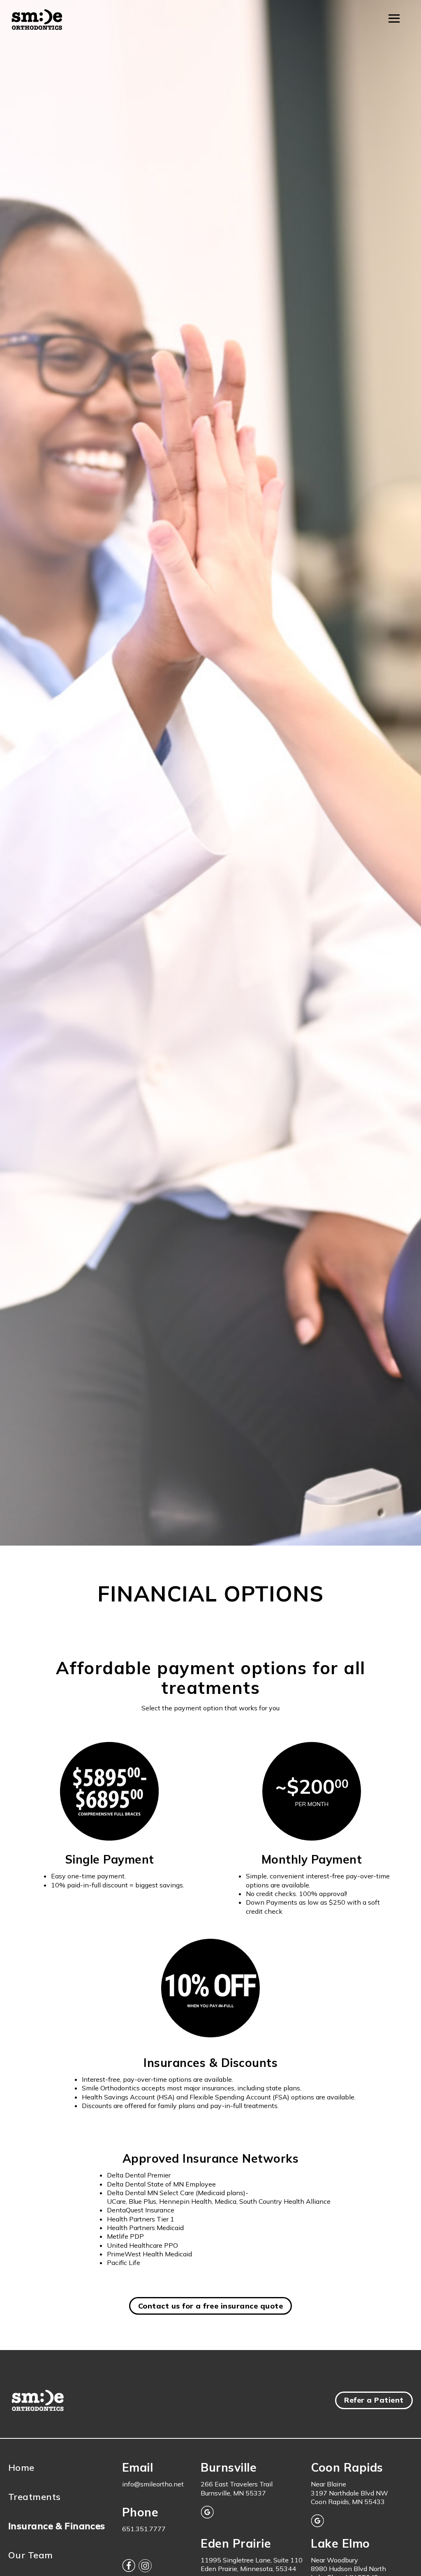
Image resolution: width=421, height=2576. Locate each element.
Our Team (31, 2555)
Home (21, 2468)
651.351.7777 (144, 2529)
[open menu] (394, 18)
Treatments (34, 2497)
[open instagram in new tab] (145, 2567)
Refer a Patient (374, 2400)
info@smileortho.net (153, 2484)
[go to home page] (37, 21)
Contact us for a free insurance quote (211, 2306)
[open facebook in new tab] (129, 2567)
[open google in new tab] (207, 2513)
